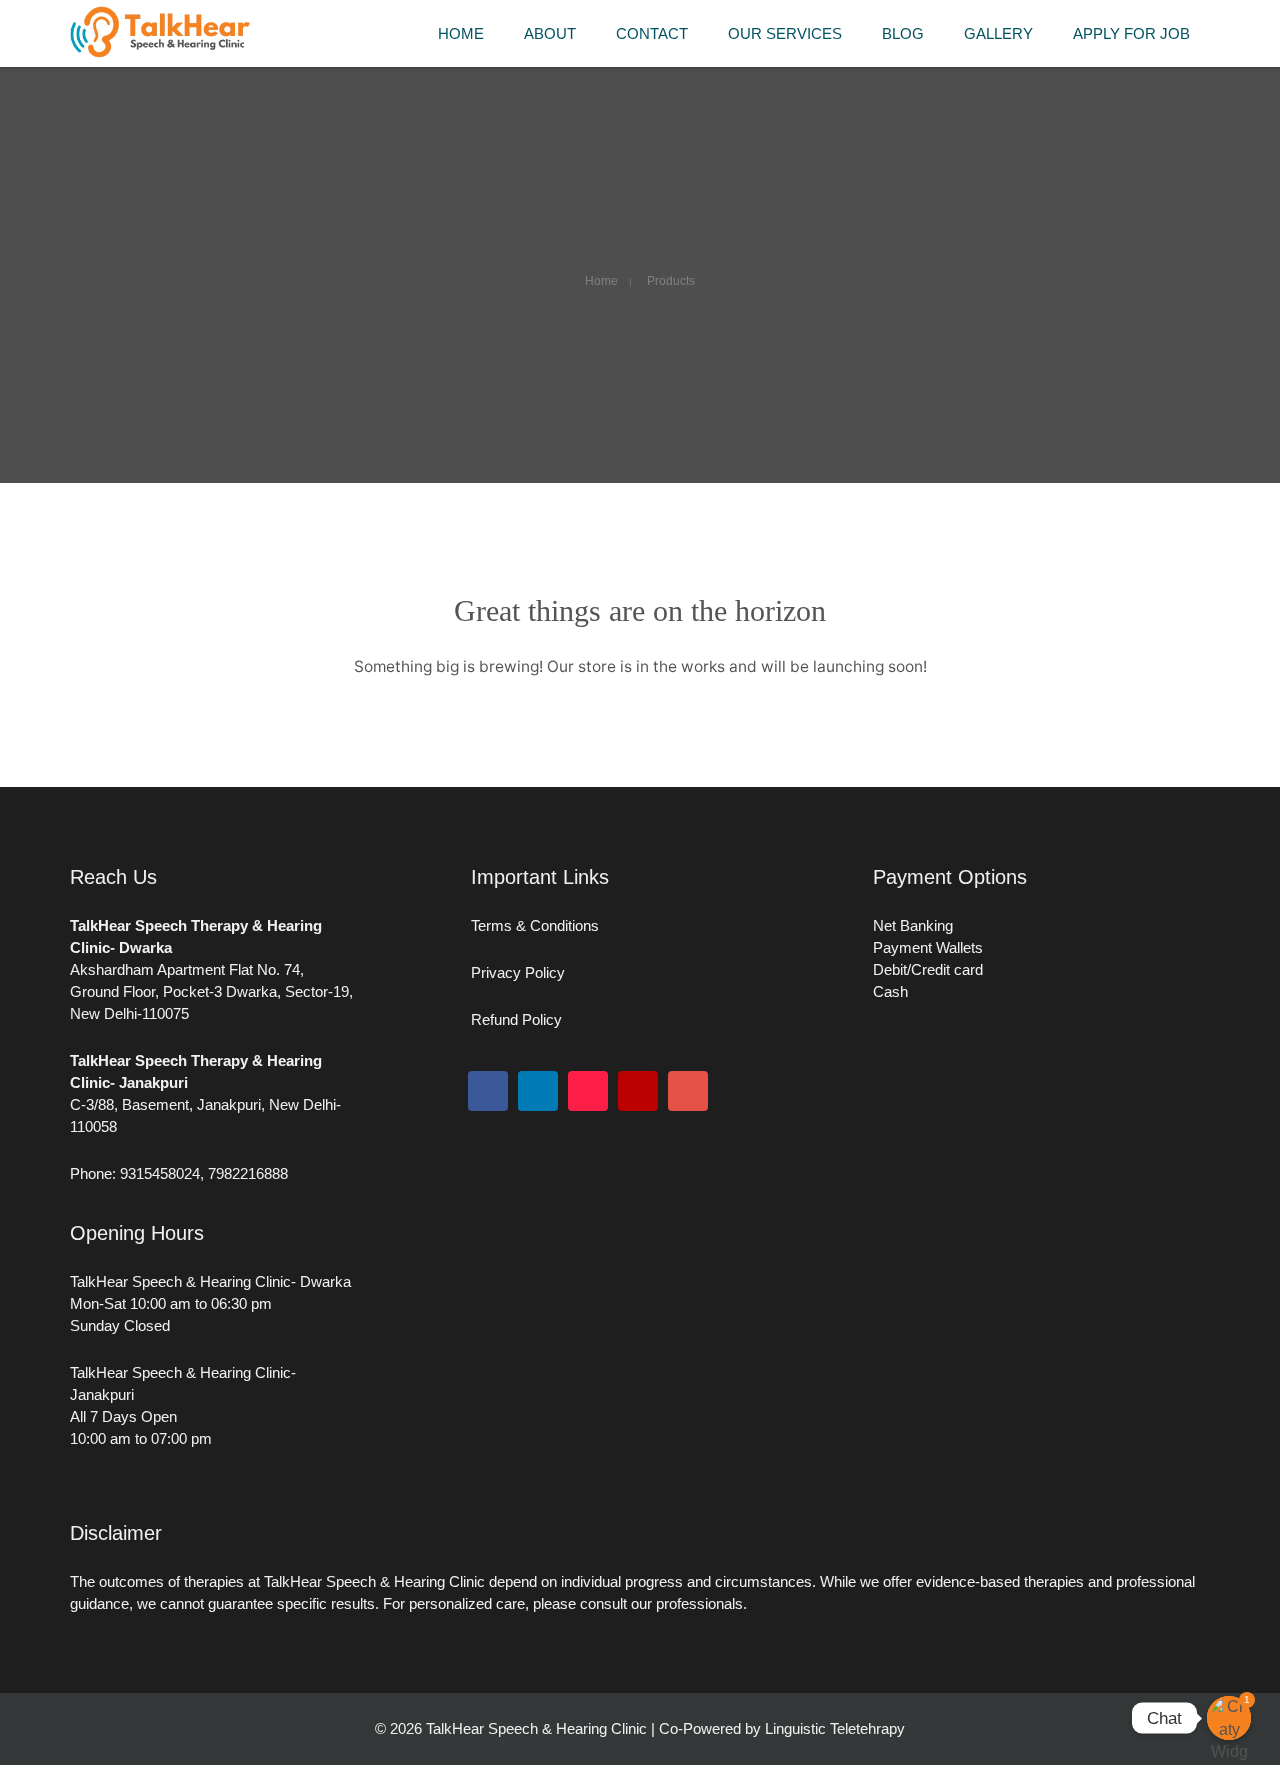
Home (601, 281)
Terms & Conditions (535, 925)
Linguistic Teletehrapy (835, 1728)
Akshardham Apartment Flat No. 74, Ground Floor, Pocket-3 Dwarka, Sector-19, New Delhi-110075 (211, 991)
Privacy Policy (520, 972)
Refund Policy (516, 1019)
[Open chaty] (1229, 1718)
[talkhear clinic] (160, 53)
